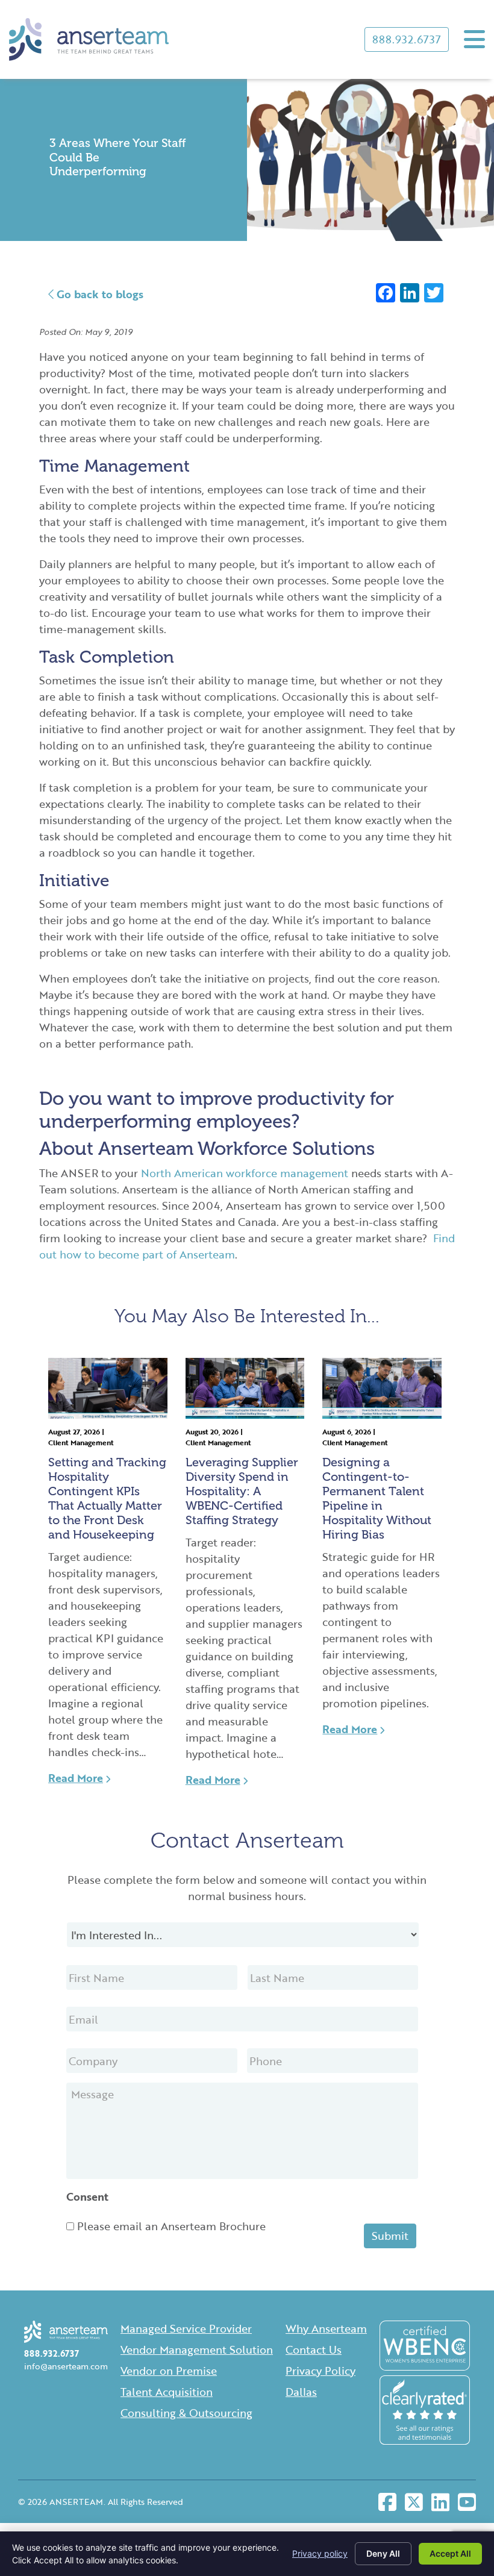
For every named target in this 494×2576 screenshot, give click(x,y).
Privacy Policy (320, 2371)
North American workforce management (245, 1173)
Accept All (450, 2553)
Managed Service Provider (186, 2328)
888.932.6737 (407, 39)
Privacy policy (320, 2553)
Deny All (383, 2553)
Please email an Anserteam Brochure (171, 2226)
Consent (87, 2197)
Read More (76, 1778)
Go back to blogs (98, 294)
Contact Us (314, 2349)
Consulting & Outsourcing (186, 2413)
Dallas (301, 2392)
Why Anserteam (326, 2328)
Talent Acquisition (167, 2392)
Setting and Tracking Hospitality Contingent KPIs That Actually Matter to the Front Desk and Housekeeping (107, 1498)
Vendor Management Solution (197, 2349)
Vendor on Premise (169, 2371)
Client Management (81, 1442)
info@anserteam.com (66, 2366)
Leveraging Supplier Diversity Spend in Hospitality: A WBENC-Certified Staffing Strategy (242, 1491)
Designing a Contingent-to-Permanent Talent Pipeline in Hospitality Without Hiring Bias (377, 1498)
